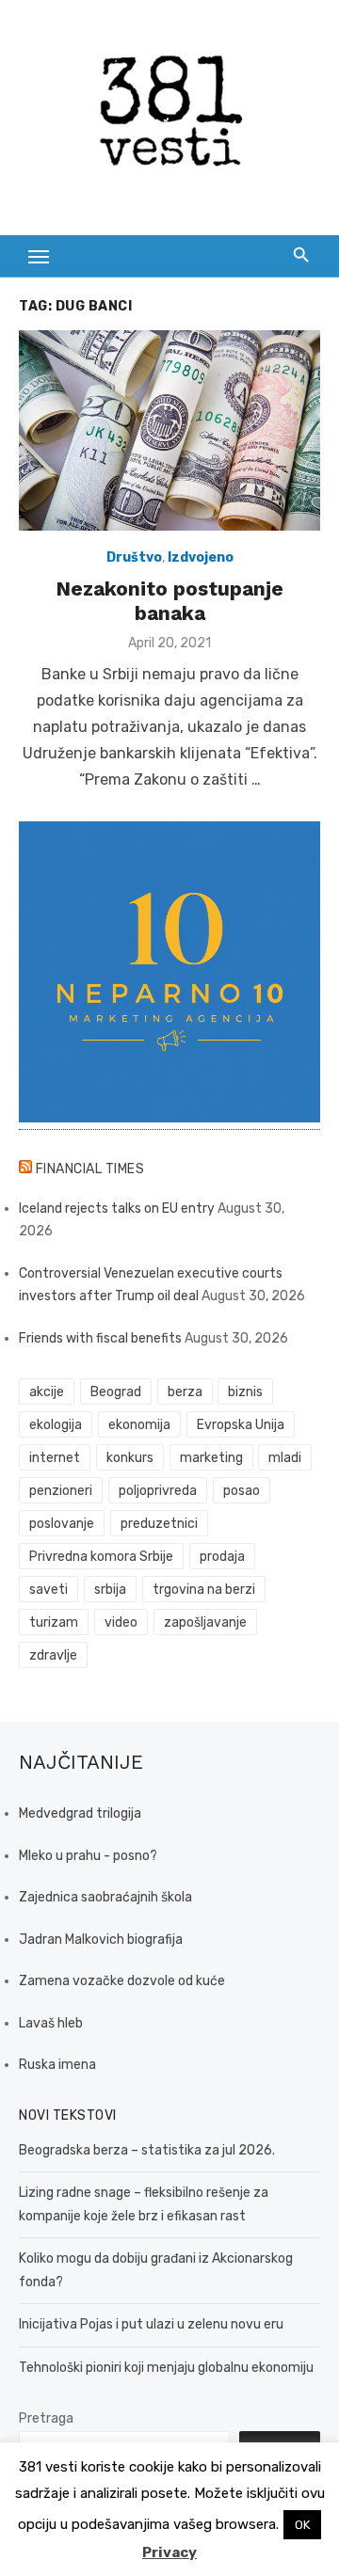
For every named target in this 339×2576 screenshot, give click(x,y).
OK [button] (302, 2525)
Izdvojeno (201, 557)
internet (55, 1458)
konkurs (130, 1458)
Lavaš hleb (51, 2023)
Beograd (116, 1392)
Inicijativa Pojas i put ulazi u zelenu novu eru (151, 2324)
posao (242, 1491)
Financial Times (90, 1169)
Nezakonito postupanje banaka (169, 601)
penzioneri (61, 1491)
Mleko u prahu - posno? (88, 1856)
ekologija (56, 1425)
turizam (54, 1622)
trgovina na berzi (204, 1590)
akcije (47, 1392)
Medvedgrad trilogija (80, 1813)
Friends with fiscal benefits (100, 1338)
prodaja (222, 1557)
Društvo (134, 557)
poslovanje (62, 1524)
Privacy (169, 2552)
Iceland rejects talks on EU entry (117, 1208)
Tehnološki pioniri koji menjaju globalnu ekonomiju (166, 2368)
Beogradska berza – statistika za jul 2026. (147, 2150)
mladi (285, 1458)
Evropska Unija (241, 1425)
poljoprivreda (158, 1491)
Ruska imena (57, 2065)
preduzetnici (159, 1524)
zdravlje (53, 1655)
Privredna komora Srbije (101, 1557)
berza (185, 1392)
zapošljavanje (205, 1622)
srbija (110, 1590)
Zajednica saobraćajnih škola (105, 1897)
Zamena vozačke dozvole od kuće (122, 1981)
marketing (211, 1458)
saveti (48, 1590)
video (121, 1622)
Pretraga (46, 2418)
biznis (245, 1392)
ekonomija (139, 1425)
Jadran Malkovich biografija (101, 1940)
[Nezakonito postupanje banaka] (169, 430)
